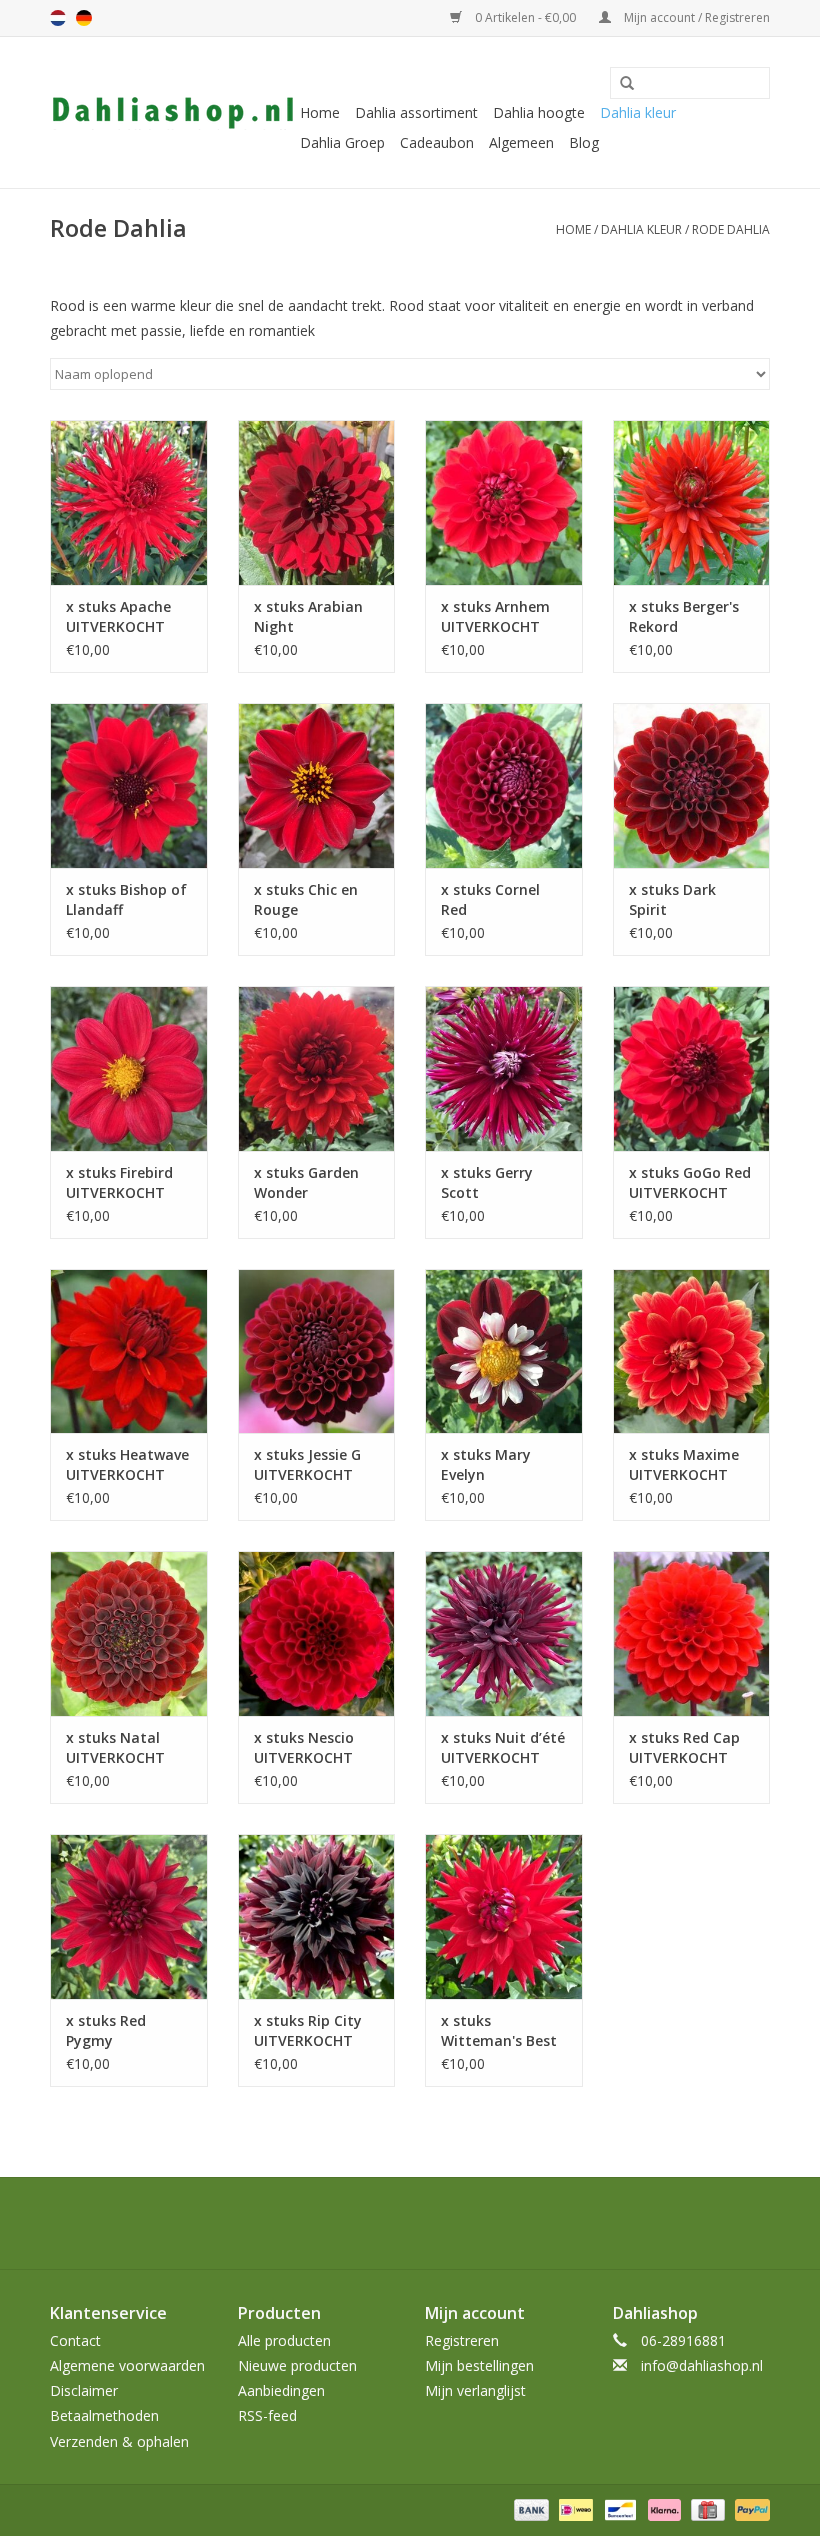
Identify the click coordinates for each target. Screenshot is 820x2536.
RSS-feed (267, 2415)
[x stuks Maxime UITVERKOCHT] (692, 1351)
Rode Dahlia (731, 229)
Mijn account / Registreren (695, 17)
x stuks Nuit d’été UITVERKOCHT (503, 1747)
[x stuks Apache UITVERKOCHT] (129, 502)
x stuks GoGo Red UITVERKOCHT (690, 1182)
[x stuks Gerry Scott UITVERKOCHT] (504, 1068)
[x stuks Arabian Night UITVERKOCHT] (317, 502)
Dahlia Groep (342, 142)
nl (58, 18)
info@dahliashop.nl (702, 2365)
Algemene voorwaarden (127, 2365)
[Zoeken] (620, 84)
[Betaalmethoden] (529, 2508)
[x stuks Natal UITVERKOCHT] (129, 1633)
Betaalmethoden (104, 2415)
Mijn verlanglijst (475, 2390)
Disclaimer (84, 2390)
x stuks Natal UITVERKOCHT (115, 1747)
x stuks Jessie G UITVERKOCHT (307, 1464)
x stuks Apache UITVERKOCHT (118, 616)
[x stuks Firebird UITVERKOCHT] (129, 1068)
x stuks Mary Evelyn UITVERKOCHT (490, 1465)
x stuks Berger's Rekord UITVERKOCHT (684, 617)
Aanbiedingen (281, 2390)
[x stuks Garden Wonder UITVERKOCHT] (317, 1068)
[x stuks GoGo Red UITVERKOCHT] (692, 1068)
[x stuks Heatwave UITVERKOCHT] (129, 1351)
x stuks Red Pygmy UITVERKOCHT (115, 2031)
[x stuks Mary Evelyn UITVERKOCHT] (504, 1351)
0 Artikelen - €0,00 (525, 17)
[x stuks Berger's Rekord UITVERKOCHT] (692, 502)
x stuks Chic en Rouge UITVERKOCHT (306, 900)
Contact (75, 2340)
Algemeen (521, 142)
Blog (584, 142)
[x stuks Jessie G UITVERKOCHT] (317, 1351)
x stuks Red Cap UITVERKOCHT (684, 1747)
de (84, 18)
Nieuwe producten (297, 2365)
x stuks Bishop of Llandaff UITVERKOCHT (126, 900)
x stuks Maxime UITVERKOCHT (684, 1464)
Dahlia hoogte (539, 112)
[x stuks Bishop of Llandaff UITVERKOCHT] (129, 785)
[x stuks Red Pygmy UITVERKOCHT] (129, 1916)
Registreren (462, 2340)
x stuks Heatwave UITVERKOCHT (127, 1464)
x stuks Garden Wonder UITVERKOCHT (306, 1183)
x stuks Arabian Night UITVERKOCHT (308, 617)
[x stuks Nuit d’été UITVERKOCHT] (504, 1633)
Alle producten (284, 2340)
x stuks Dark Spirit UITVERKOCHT (678, 900)
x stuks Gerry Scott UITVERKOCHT (490, 1183)
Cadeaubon (437, 142)
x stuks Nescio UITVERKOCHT (304, 1747)
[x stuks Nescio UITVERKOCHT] (317, 1633)
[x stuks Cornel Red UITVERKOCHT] (504, 785)
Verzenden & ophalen (119, 2441)
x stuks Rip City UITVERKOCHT (308, 2030)
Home (320, 112)
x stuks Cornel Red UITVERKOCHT (490, 900)
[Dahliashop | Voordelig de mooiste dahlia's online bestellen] (172, 113)
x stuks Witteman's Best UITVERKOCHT (499, 2031)
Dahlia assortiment (416, 112)
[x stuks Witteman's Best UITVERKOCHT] (504, 1916)
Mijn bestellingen (479, 2365)
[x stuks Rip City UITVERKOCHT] (317, 1916)
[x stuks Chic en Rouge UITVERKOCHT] (317, 785)
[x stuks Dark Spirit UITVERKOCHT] (692, 785)
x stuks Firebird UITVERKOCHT (119, 1182)
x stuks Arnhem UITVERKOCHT (495, 616)
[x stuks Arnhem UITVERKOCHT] (504, 502)
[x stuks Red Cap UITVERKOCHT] (692, 1633)
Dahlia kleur (638, 112)
